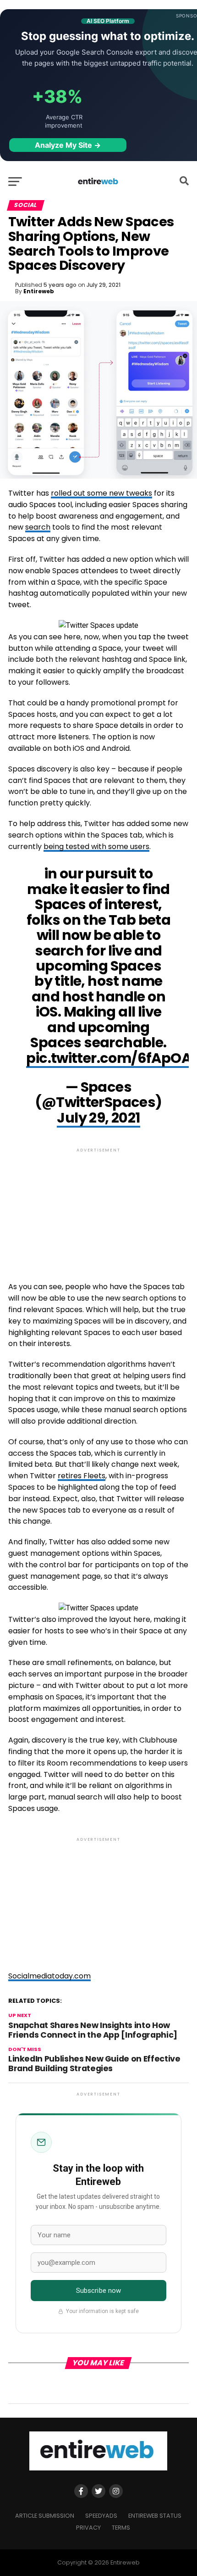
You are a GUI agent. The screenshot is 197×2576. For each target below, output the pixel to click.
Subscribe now (99, 2291)
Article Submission (45, 2516)
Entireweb (39, 291)
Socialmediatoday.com (49, 1976)
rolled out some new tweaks (101, 493)
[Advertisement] (98, 1207)
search (38, 527)
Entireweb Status (155, 2516)
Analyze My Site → (68, 145)
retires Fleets (82, 1476)
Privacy (88, 2528)
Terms (121, 2528)
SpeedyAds (101, 2516)
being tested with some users (96, 847)
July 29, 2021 (98, 1118)
